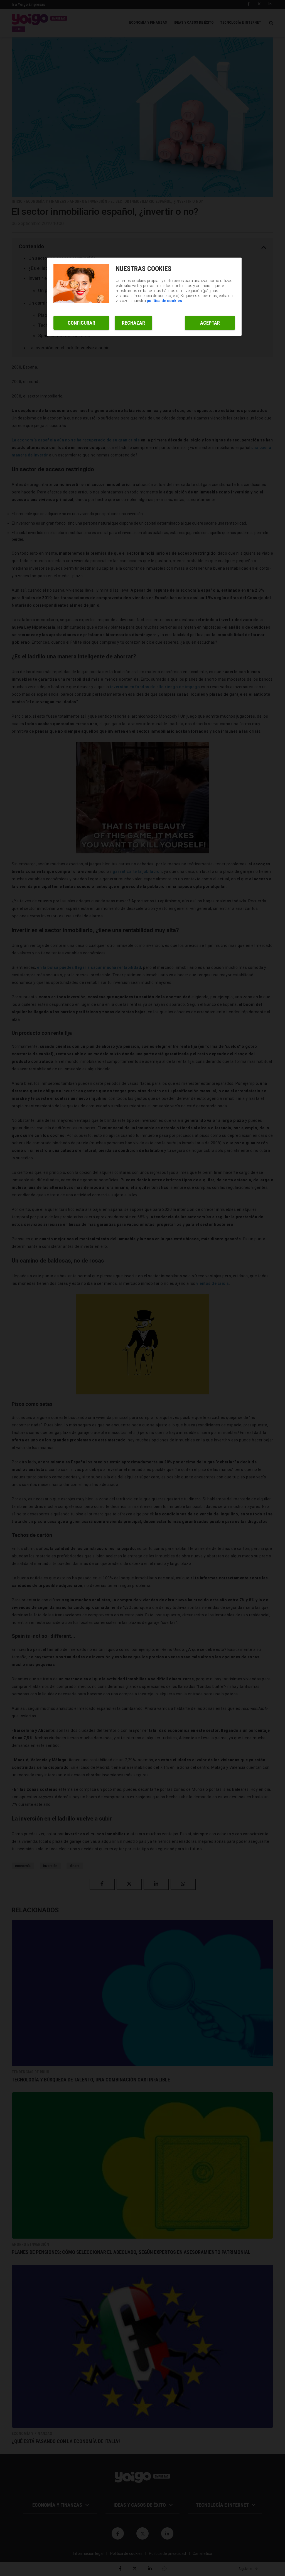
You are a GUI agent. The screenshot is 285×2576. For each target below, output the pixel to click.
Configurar (81, 323)
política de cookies (164, 301)
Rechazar (133, 323)
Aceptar (210, 323)
